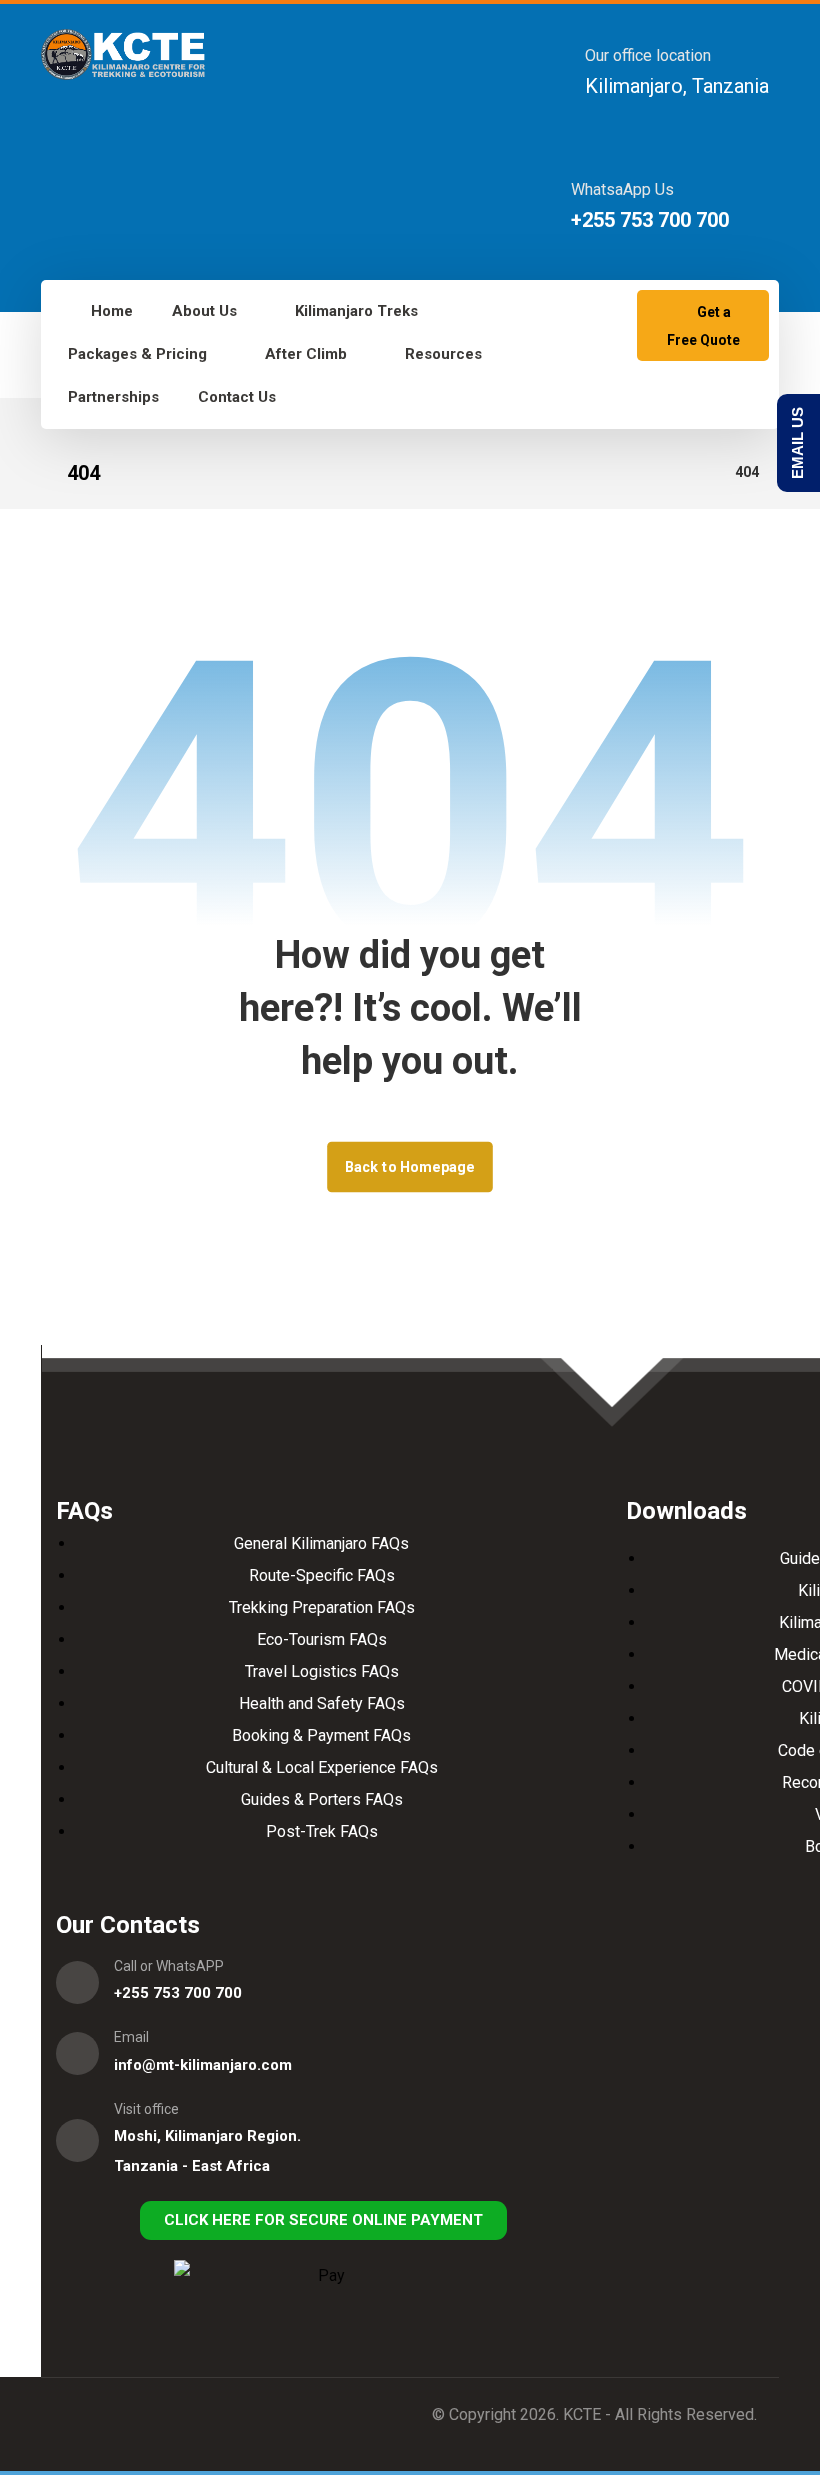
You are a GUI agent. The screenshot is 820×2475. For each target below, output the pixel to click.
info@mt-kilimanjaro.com (203, 2065)
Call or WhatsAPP (169, 1966)
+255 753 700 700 (178, 1993)
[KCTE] (123, 54)
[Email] (77, 2053)
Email (131, 2037)
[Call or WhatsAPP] (77, 1982)
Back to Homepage (410, 1166)
